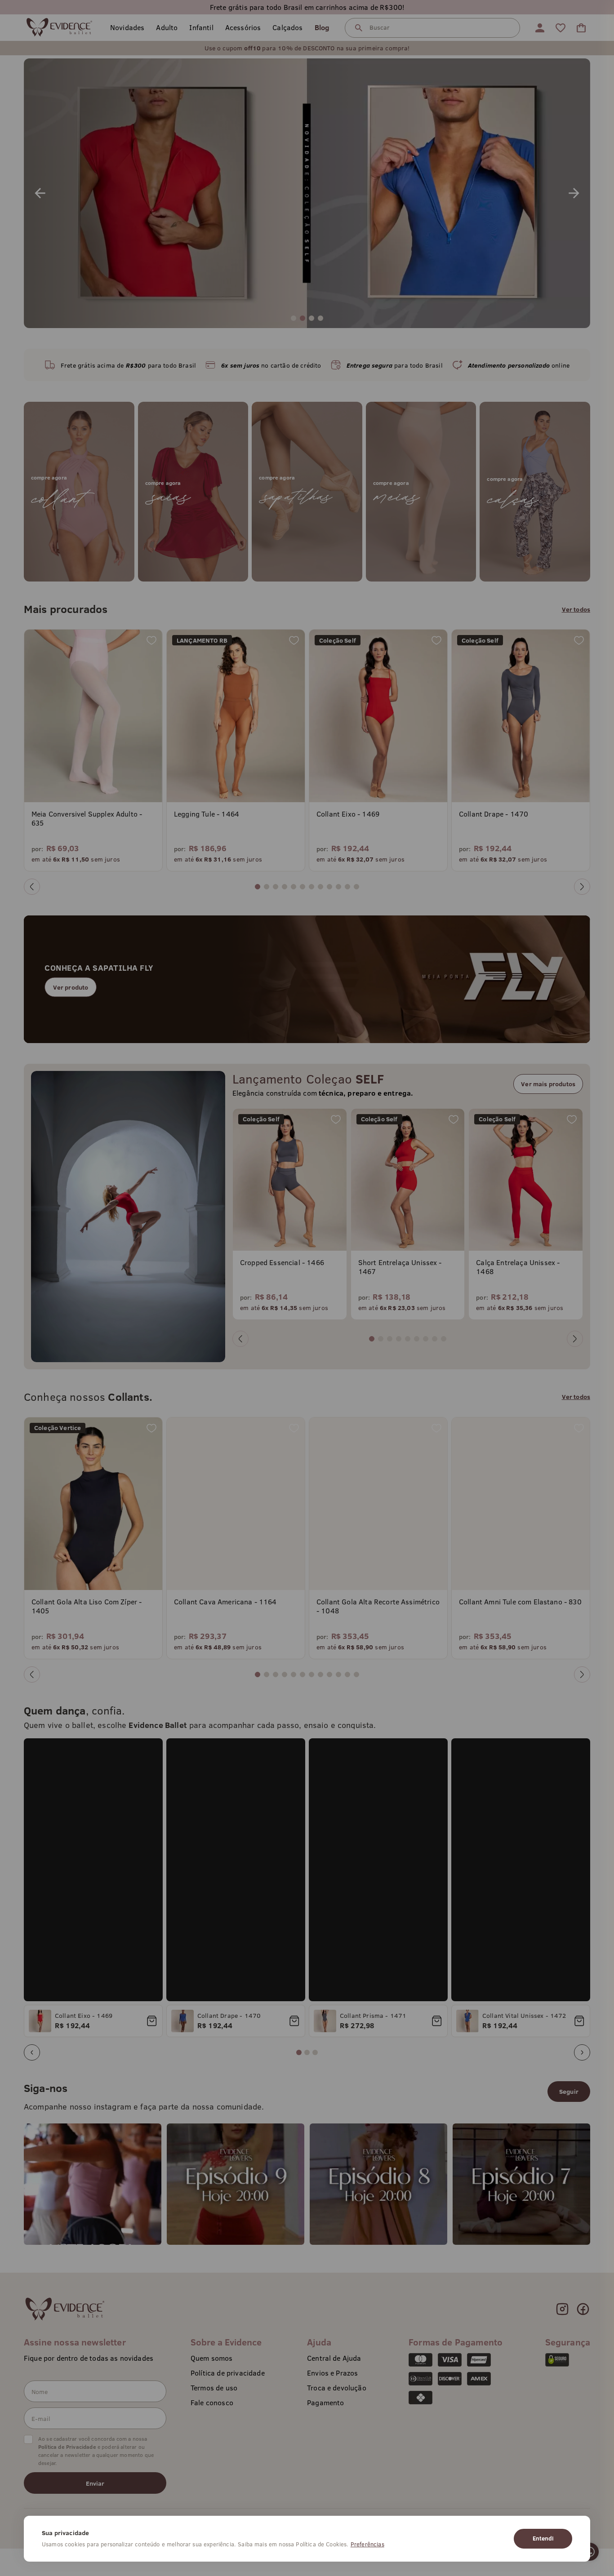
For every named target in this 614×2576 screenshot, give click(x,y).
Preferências (367, 2544)
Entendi (543, 2538)
